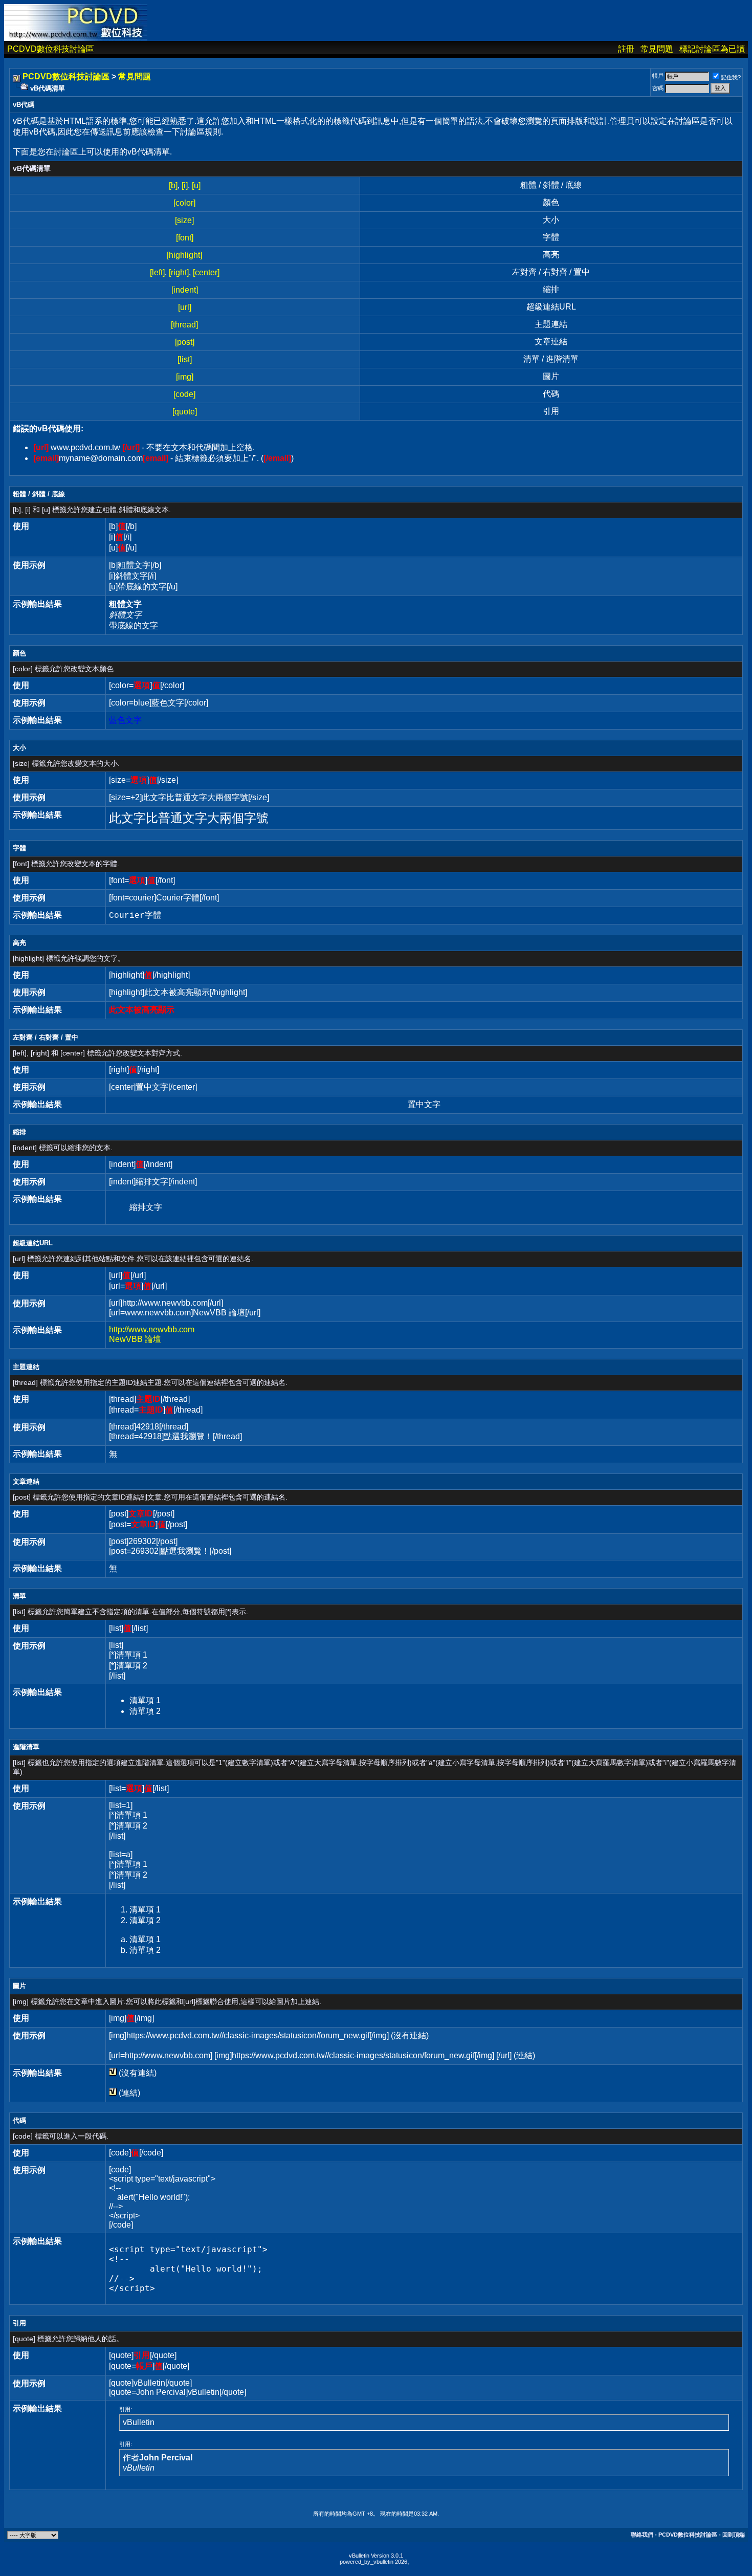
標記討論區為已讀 (712, 49)
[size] (184, 220)
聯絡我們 (642, 2535)
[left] (157, 272)
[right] (179, 272)
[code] (184, 394)
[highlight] (184, 255)
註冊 (626, 49)
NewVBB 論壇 (135, 1339)
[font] (185, 238)
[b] (173, 185)
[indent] (185, 290)
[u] (196, 185)
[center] (206, 272)
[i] (185, 185)
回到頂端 (734, 2535)
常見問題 (657, 49)
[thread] (184, 325)
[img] (185, 377)
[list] (185, 359)
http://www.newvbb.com (152, 1329)
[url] (185, 307)
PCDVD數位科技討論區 (51, 49)
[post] (185, 342)
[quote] (185, 412)
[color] (184, 203)
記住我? (731, 77)
